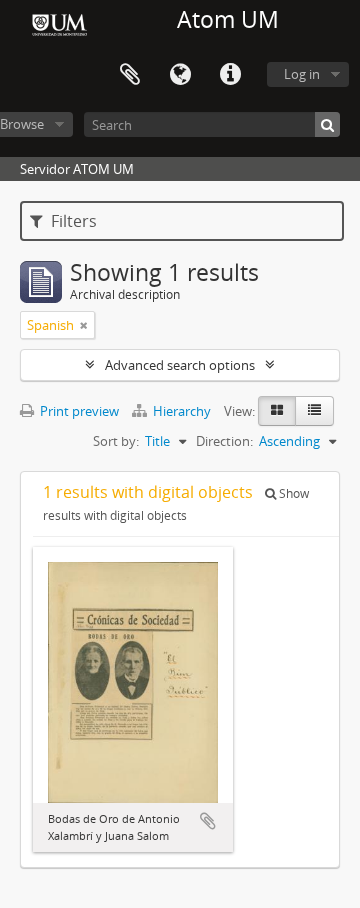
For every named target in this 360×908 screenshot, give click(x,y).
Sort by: (116, 441)
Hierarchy (182, 411)
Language (180, 75)
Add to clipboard (208, 821)
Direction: (224, 441)
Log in (302, 74)
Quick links (230, 75)
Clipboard (130, 75)
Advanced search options (180, 365)
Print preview (78, 411)
